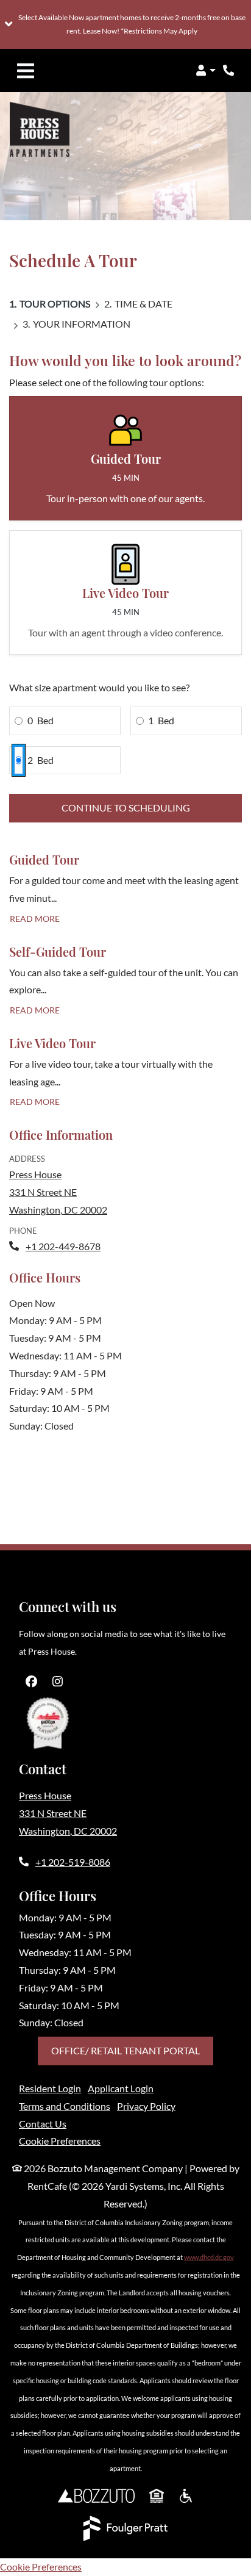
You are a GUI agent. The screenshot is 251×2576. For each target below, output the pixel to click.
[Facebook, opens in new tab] (31, 1682)
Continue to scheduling (126, 808)
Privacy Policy (146, 2106)
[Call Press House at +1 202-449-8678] (229, 71)
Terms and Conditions (65, 2106)
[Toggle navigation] (26, 71)
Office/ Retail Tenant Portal (125, 2050)
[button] (125, 24)
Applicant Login (121, 2088)
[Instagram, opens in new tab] (57, 1682)
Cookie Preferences (60, 2141)
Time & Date (143, 304)
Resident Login (50, 2088)
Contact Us (43, 2124)
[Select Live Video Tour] (125, 592)
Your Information (82, 324)
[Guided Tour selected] (125, 458)
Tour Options (55, 304)
